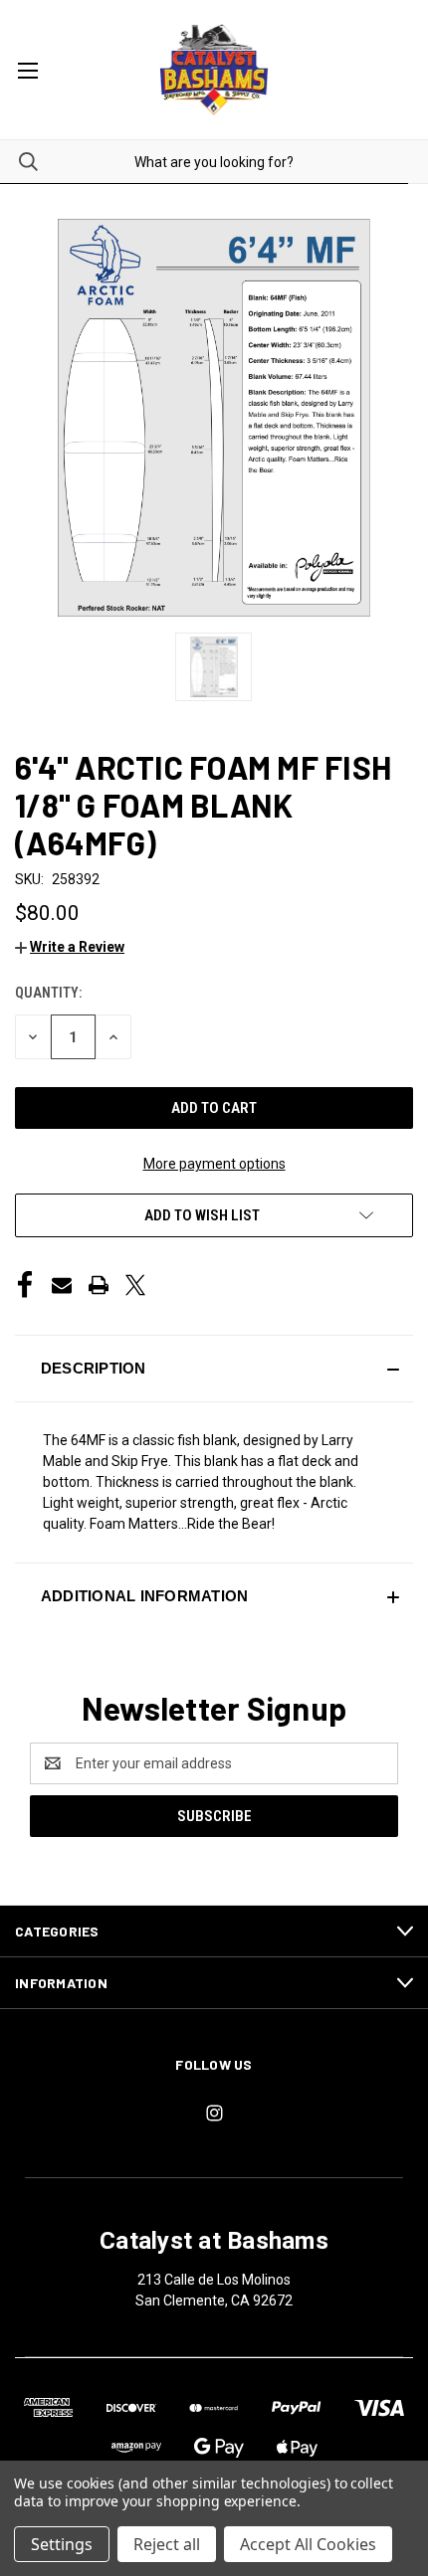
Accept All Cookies (308, 2544)
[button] (70, 947)
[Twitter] (135, 1285)
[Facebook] (25, 1285)
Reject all (167, 2544)
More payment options (214, 1164)
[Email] (62, 1285)
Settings (62, 2544)
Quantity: (48, 993)
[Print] (99, 1285)
